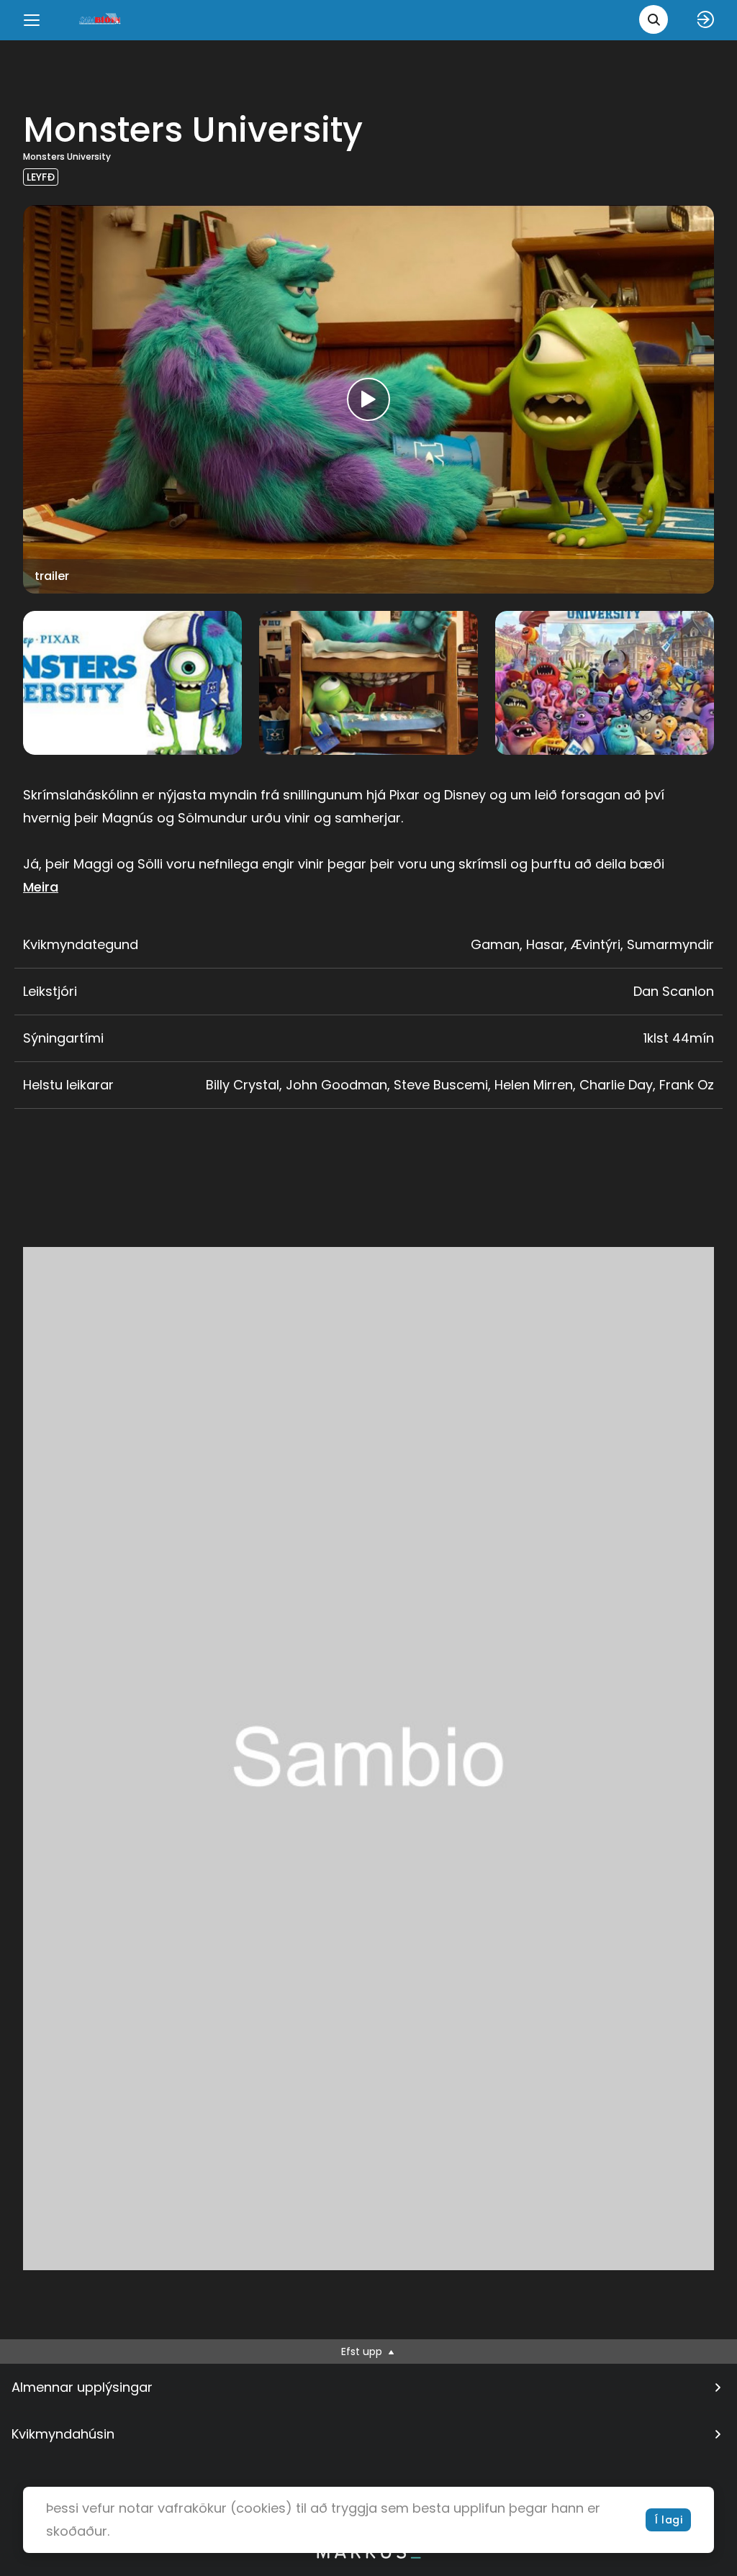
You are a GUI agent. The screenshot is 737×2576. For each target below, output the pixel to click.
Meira (41, 887)
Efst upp (363, 2351)
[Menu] (32, 20)
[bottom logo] (368, 2555)
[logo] (101, 20)
